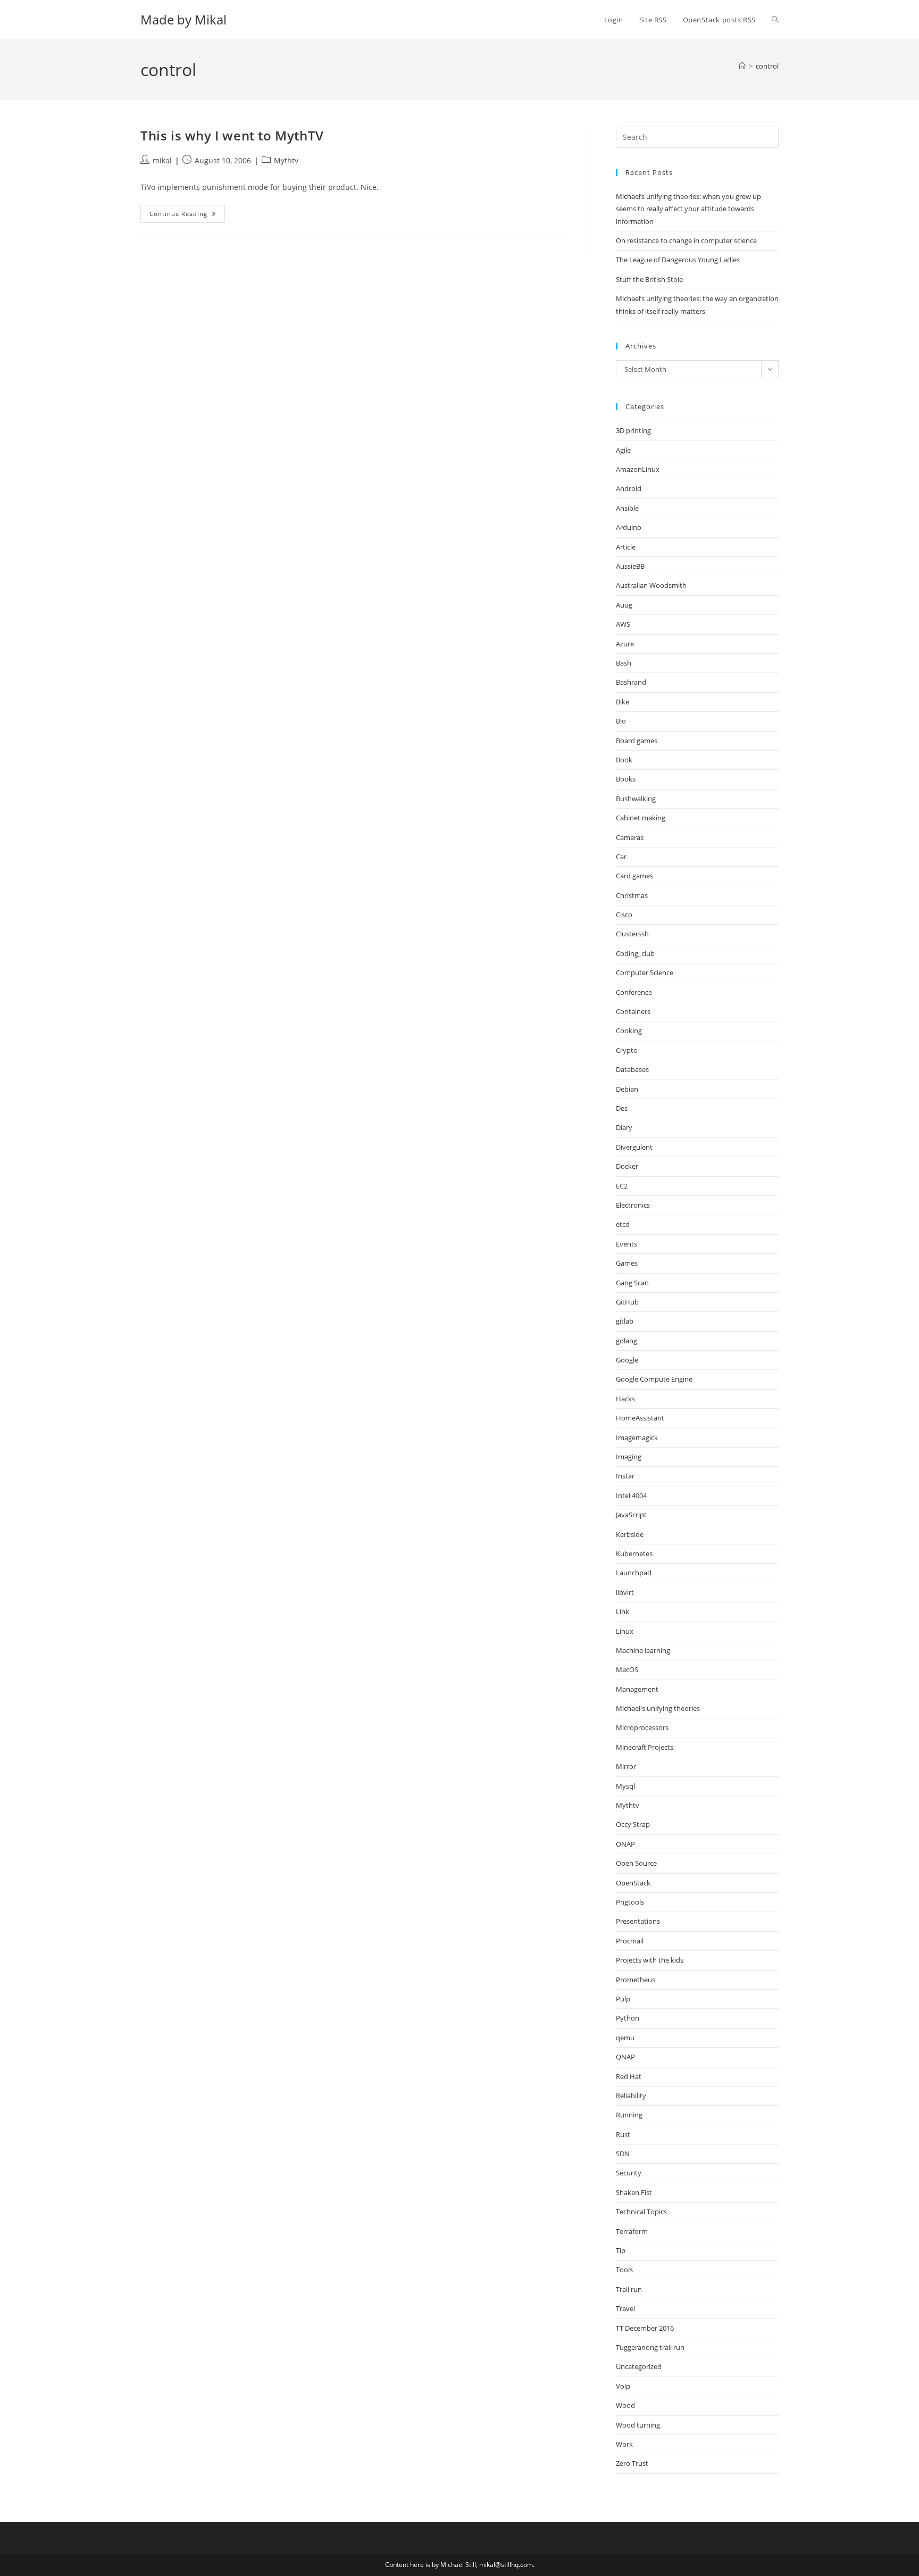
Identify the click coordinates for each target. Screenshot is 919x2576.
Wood (625, 2405)
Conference (634, 992)
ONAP (625, 1844)
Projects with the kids (650, 1960)
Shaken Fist (634, 2192)
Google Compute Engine (654, 1379)
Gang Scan (632, 1283)
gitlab (625, 1321)
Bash (624, 663)
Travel (625, 2308)
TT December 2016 (645, 2328)
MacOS (627, 1669)
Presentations (638, 1921)
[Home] (742, 66)
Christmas (632, 895)
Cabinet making (641, 818)
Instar (625, 1476)
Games (627, 1263)
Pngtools (630, 1902)
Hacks (625, 1399)
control (767, 66)
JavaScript (631, 1515)
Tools (624, 2270)
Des (622, 1108)
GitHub (627, 1302)
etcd (623, 1224)
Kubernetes (634, 1553)
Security (629, 2173)
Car (621, 857)
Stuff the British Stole (649, 279)
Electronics (633, 1205)
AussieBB (630, 566)
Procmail (630, 1941)
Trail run (629, 2289)
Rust (623, 2134)
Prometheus (636, 1980)
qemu (625, 2038)
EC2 (622, 1186)
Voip (623, 2386)
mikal (162, 160)
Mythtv (286, 160)
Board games (637, 741)
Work (624, 2444)
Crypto (627, 1050)
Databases (632, 1069)
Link (623, 1611)
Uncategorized (639, 2366)
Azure (625, 644)
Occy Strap (633, 1824)
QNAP (625, 2057)
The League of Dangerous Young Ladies (678, 260)
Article (626, 547)
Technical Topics (641, 2212)
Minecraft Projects (645, 1747)
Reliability (631, 2096)
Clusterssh (632, 934)
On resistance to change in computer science (686, 240)
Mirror (626, 1766)
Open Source (636, 1863)
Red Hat (629, 2076)
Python (628, 2018)
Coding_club (635, 953)
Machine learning (643, 1650)
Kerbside (630, 1534)
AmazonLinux (638, 469)
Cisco (624, 915)
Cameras (630, 837)
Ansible (627, 508)
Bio (621, 721)
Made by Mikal (183, 19)
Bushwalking (636, 799)
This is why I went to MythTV (232, 135)
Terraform (632, 2231)
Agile (623, 450)
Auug (624, 605)
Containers (633, 1011)
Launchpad (634, 1573)
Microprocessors (642, 1727)
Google (627, 1360)
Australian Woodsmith (651, 585)
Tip (621, 2250)
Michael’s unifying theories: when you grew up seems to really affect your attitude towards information (688, 209)
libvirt (625, 1592)
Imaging (629, 1457)
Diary (624, 1127)
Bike (623, 702)
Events (626, 1244)
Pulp (623, 1999)
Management (637, 1689)
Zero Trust (632, 2463)
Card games (634, 876)
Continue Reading (187, 216)
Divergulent (634, 1147)
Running (629, 2115)
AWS (623, 624)
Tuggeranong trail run (650, 2347)
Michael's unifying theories (658, 1708)
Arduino (629, 527)
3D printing (633, 430)
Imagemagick (637, 1437)
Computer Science (645, 973)
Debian (627, 1089)
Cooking (629, 1031)
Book (624, 760)
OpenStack (633, 1883)
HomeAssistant (640, 1418)
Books (626, 779)
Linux (625, 1631)
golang (626, 1341)
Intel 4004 (631, 1495)
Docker (627, 1166)
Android (629, 488)
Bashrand (631, 682)
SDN (623, 2154)
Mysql (625, 1786)
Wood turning (638, 2425)
